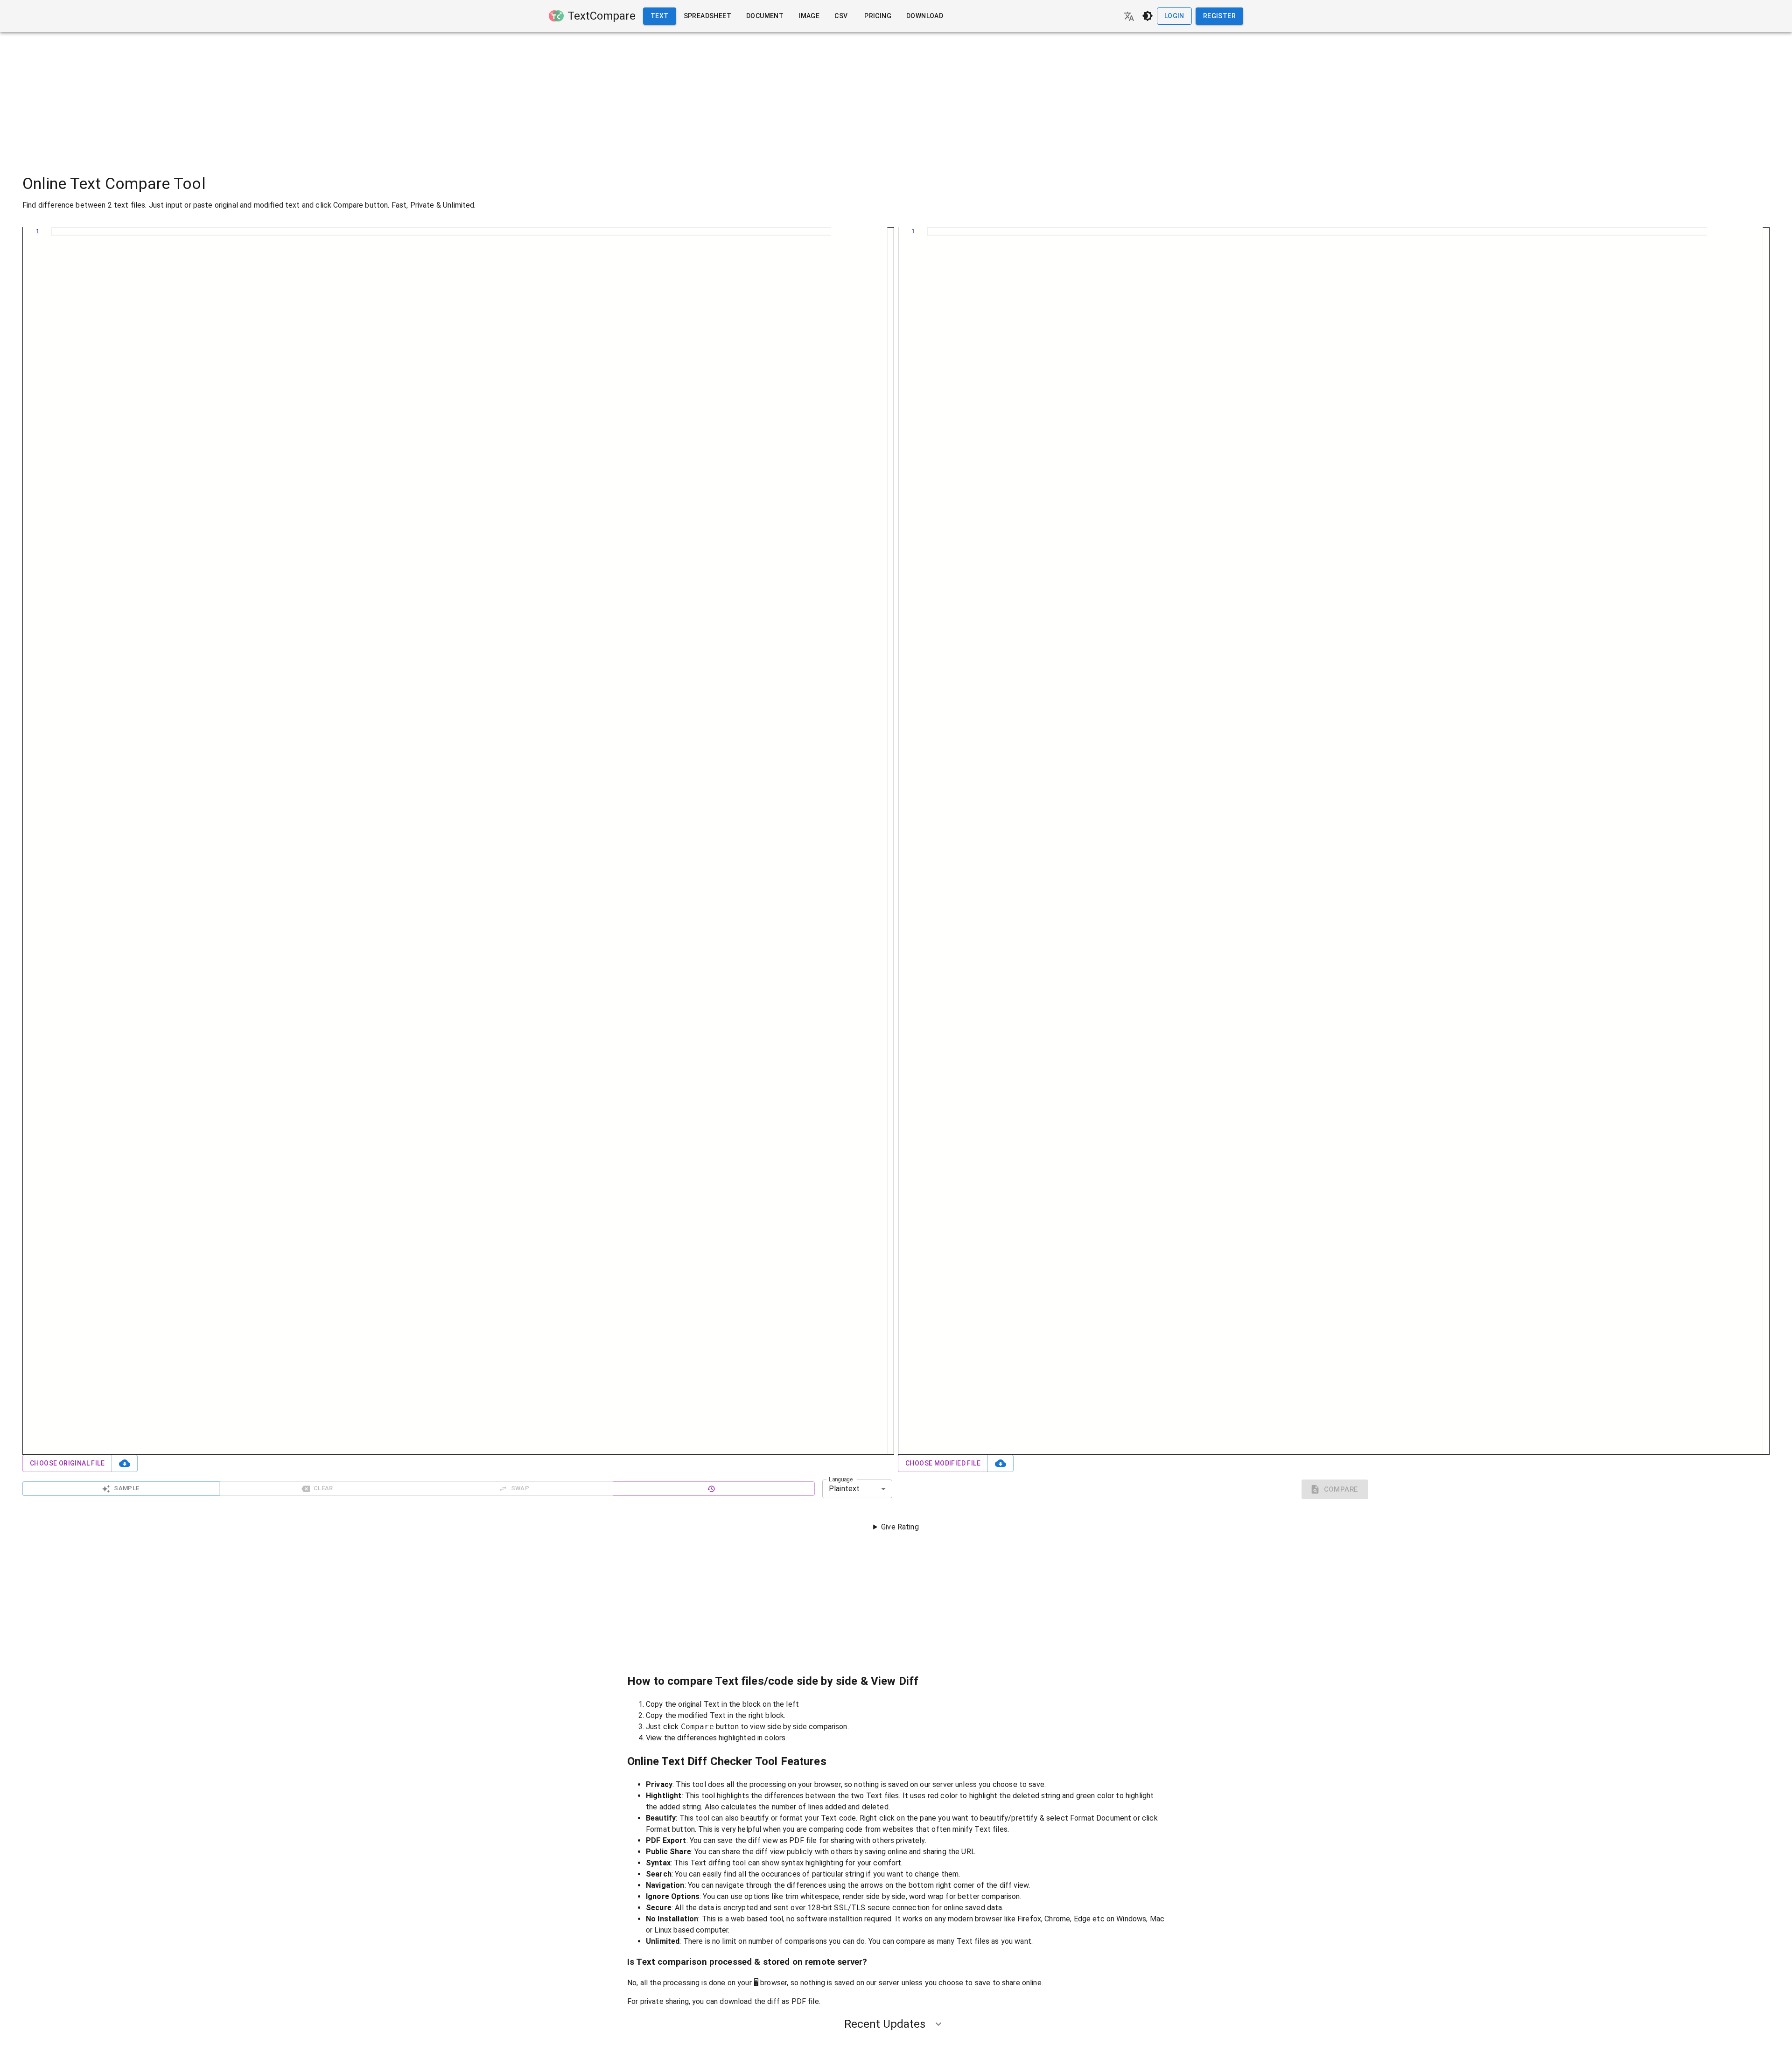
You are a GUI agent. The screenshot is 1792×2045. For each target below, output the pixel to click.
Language (841, 1479)
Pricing (878, 16)
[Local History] (714, 1489)
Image (809, 16)
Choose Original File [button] (67, 1463)
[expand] (938, 2024)
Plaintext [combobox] (844, 1489)
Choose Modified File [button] (943, 1463)
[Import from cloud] (125, 1463)
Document (765, 16)
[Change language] (1129, 16)
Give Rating (900, 1527)
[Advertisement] (896, 98)
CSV (841, 16)
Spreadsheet (707, 16)
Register (1219, 16)
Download (925, 16)
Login (1174, 16)
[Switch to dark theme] (1148, 16)
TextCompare (602, 16)
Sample (126, 1488)
